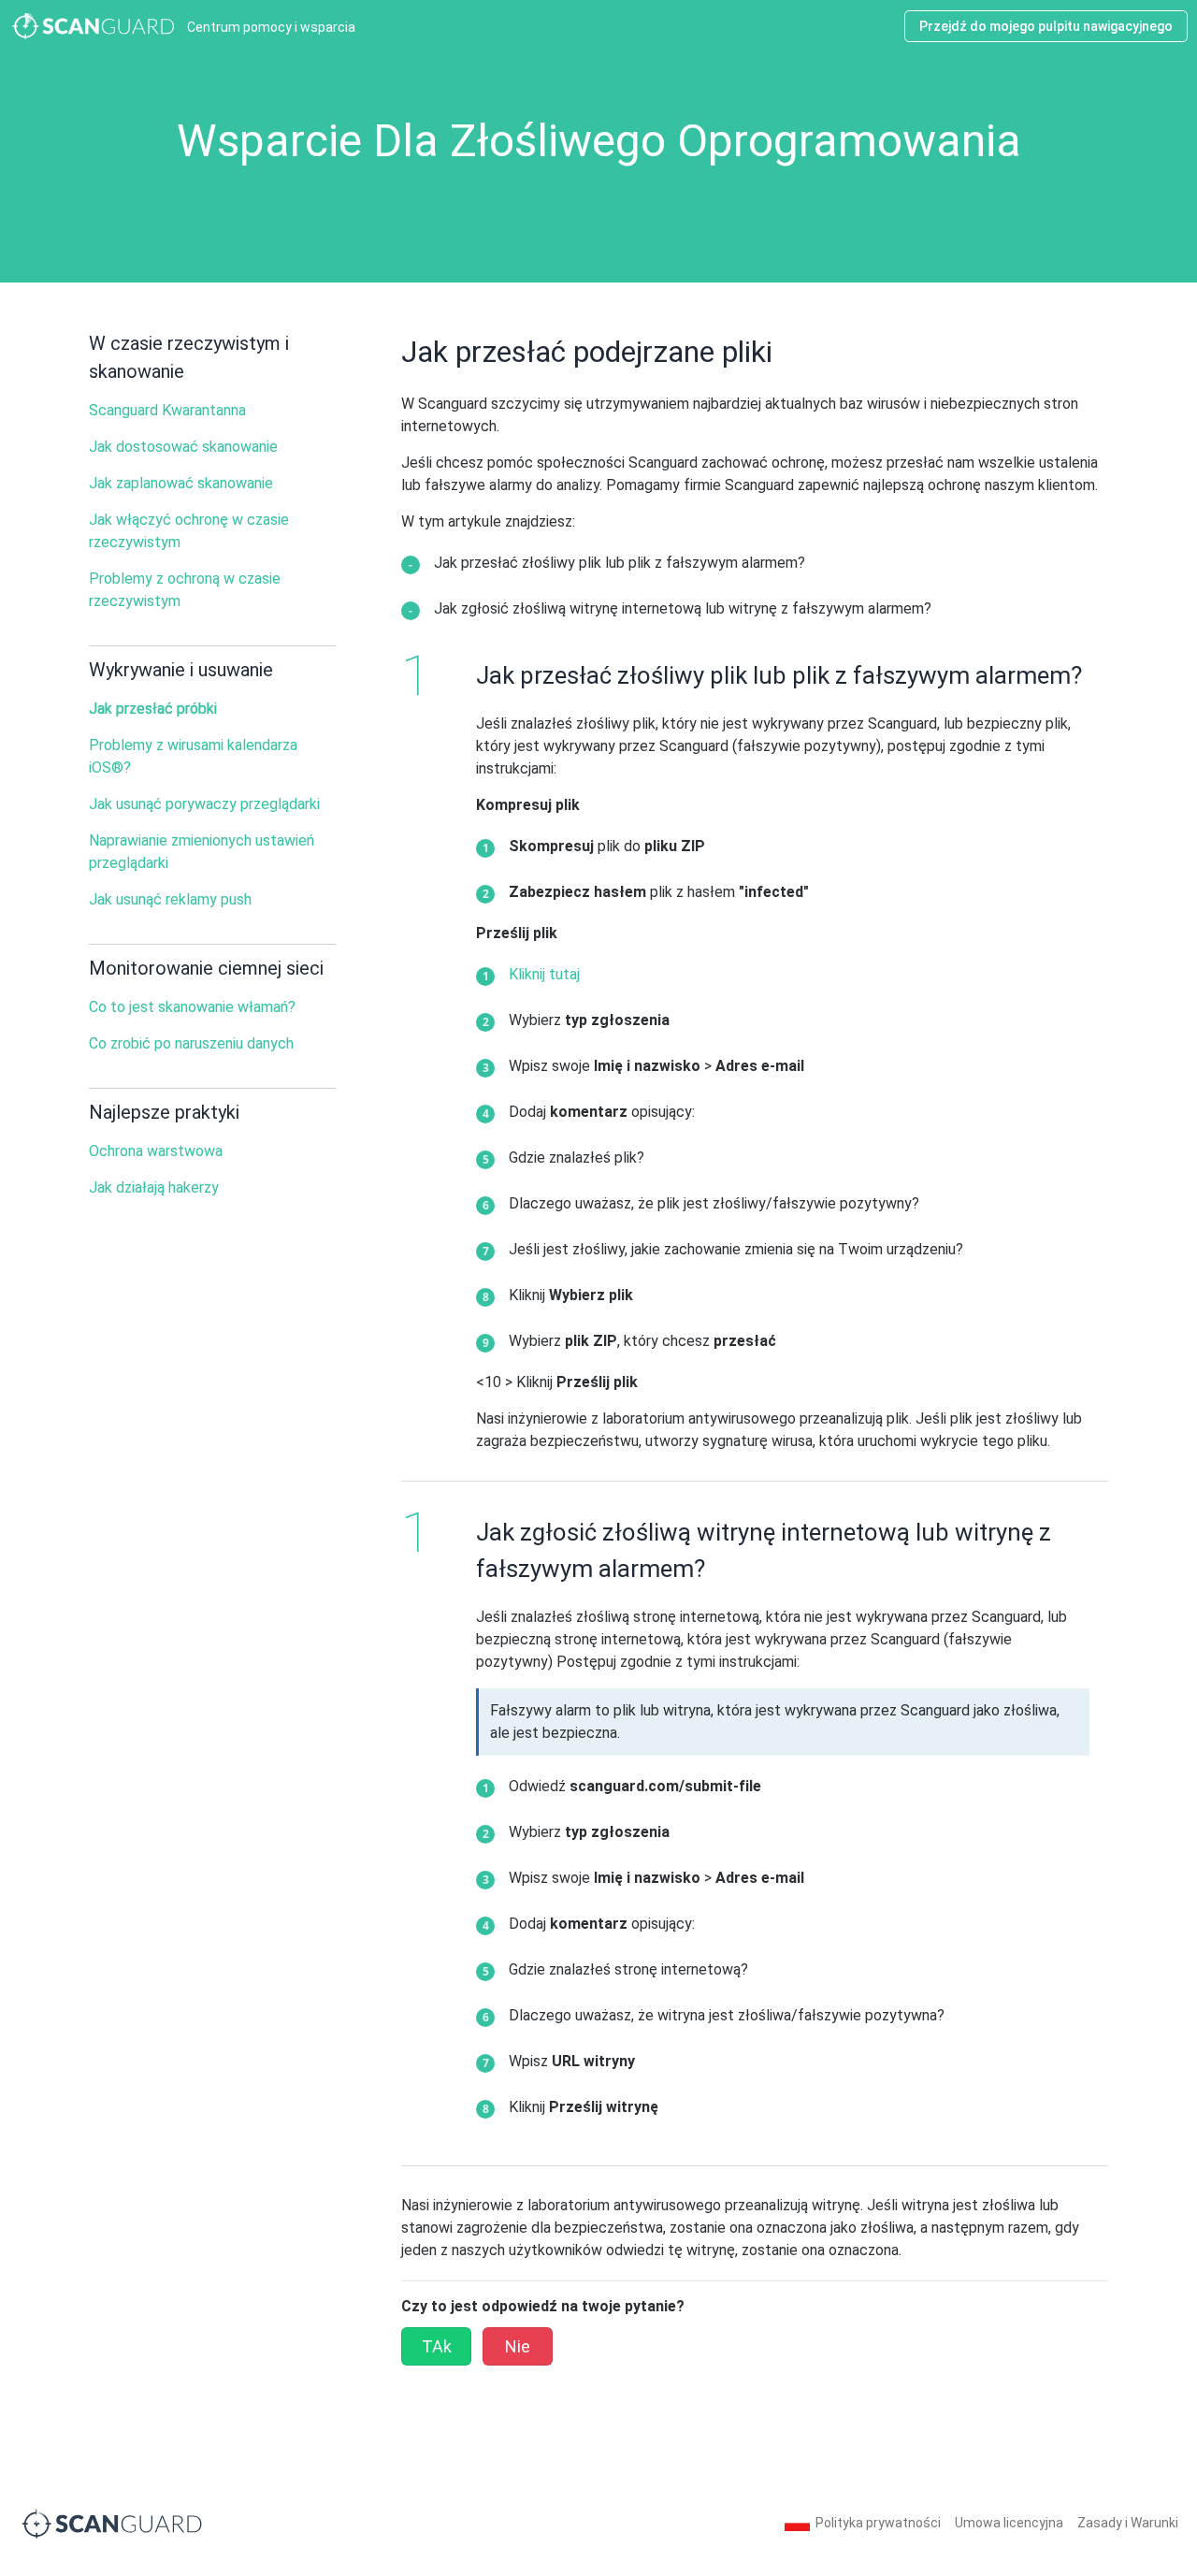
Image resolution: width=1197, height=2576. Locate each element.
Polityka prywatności (878, 2523)
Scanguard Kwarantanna (167, 410)
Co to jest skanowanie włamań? (192, 1007)
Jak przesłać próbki (153, 709)
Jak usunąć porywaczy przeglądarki (204, 804)
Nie (518, 2346)
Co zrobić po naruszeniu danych (191, 1043)
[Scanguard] (112, 2522)
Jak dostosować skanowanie (183, 447)
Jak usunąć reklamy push (170, 899)
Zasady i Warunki (1128, 2523)
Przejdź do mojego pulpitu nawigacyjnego (1046, 26)
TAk (437, 2346)
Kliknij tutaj (544, 974)
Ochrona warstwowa (156, 1151)
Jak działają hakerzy (154, 1187)
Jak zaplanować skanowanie (181, 483)
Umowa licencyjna (1009, 2523)
